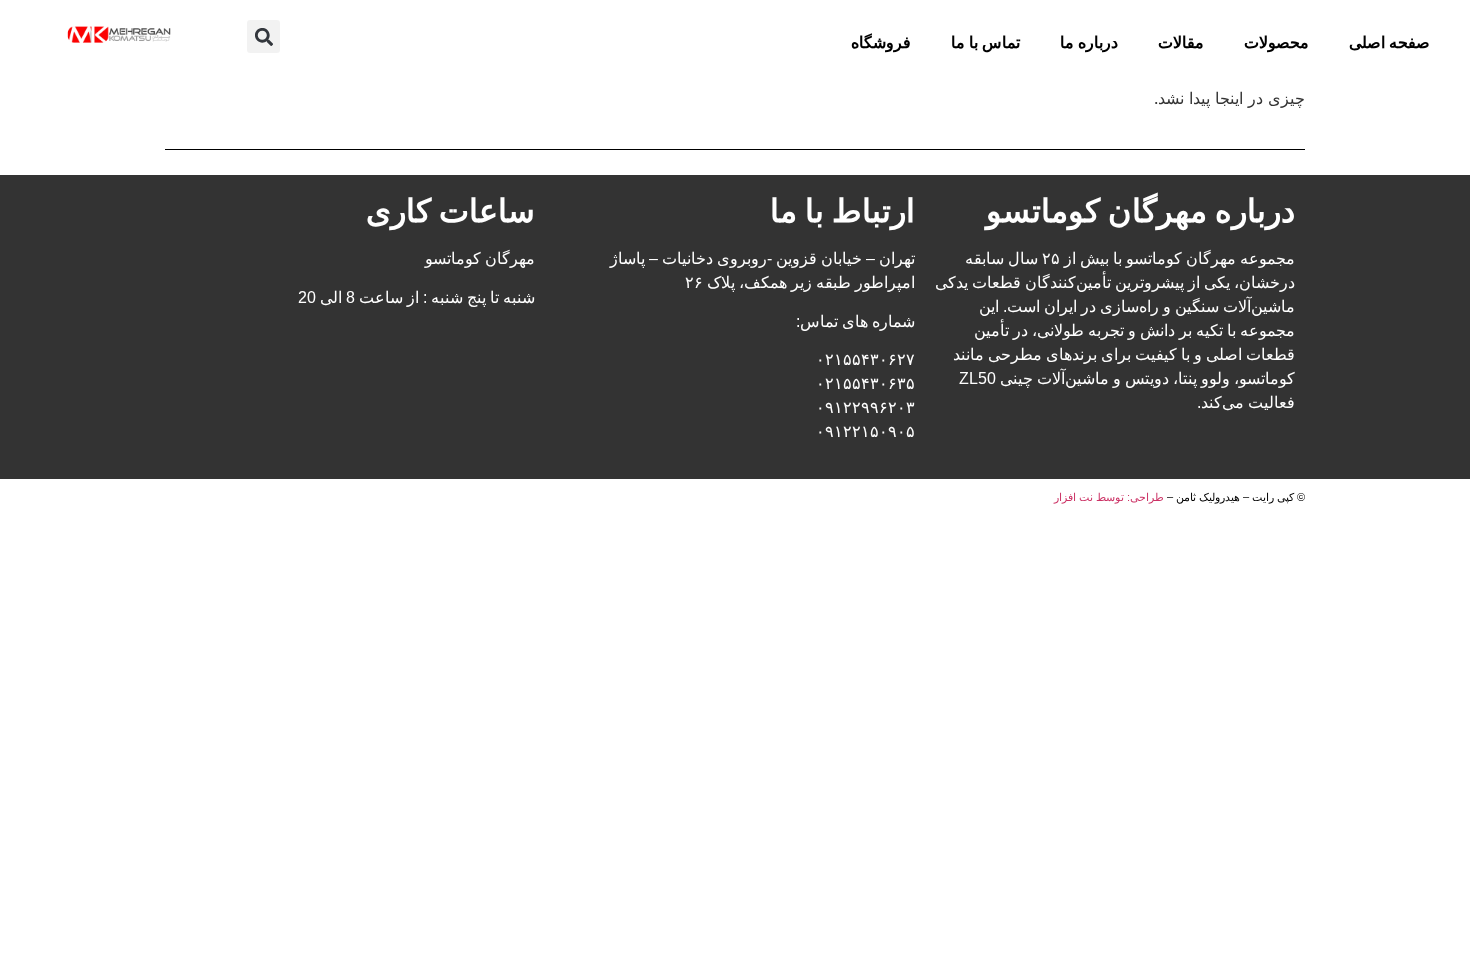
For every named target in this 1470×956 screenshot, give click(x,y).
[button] (263, 36)
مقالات (1181, 42)
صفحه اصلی (1389, 42)
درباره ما (1089, 42)
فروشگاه (881, 42)
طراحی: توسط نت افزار (1109, 497)
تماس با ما (985, 42)
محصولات (1276, 42)
